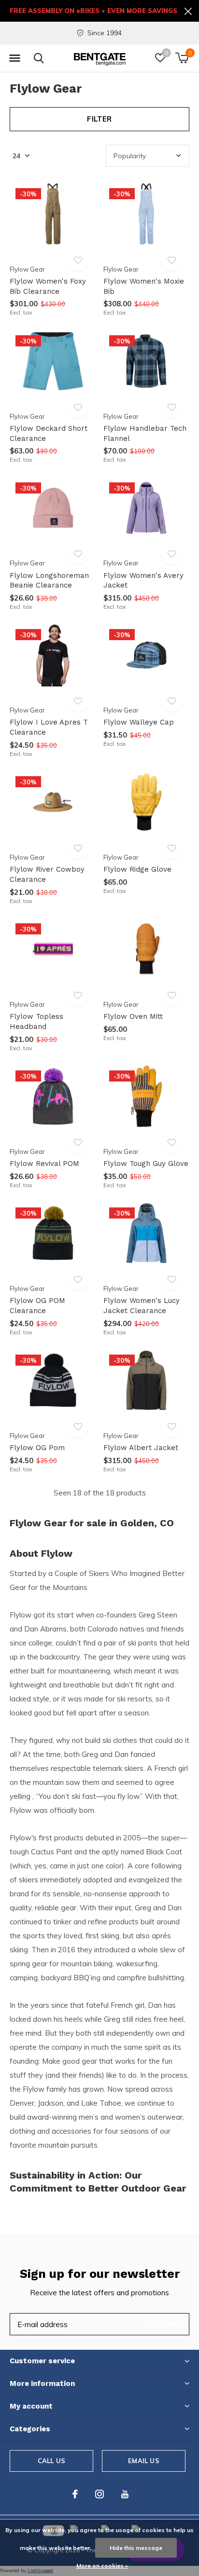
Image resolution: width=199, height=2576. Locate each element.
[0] (182, 58)
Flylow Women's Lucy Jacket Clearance (142, 1306)
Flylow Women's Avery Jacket (143, 581)
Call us (51, 2461)
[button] (14, 58)
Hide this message (136, 2548)
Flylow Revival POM (44, 1164)
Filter (99, 119)
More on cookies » (102, 2566)
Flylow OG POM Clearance (37, 1306)
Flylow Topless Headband (36, 1021)
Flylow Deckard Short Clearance (49, 433)
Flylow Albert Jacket (141, 1448)
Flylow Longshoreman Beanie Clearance (49, 581)
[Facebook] (75, 2494)
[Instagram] (99, 2494)
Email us (143, 2461)
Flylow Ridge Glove (137, 869)
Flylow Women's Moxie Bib (144, 286)
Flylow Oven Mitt (133, 1016)
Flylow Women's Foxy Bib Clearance (48, 286)
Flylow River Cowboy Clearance (47, 874)
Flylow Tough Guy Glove (146, 1164)
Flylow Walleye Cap (139, 722)
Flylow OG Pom (37, 1448)
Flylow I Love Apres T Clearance (49, 727)
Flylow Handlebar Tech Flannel (145, 433)
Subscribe (160, 2324)
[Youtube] (125, 2494)
